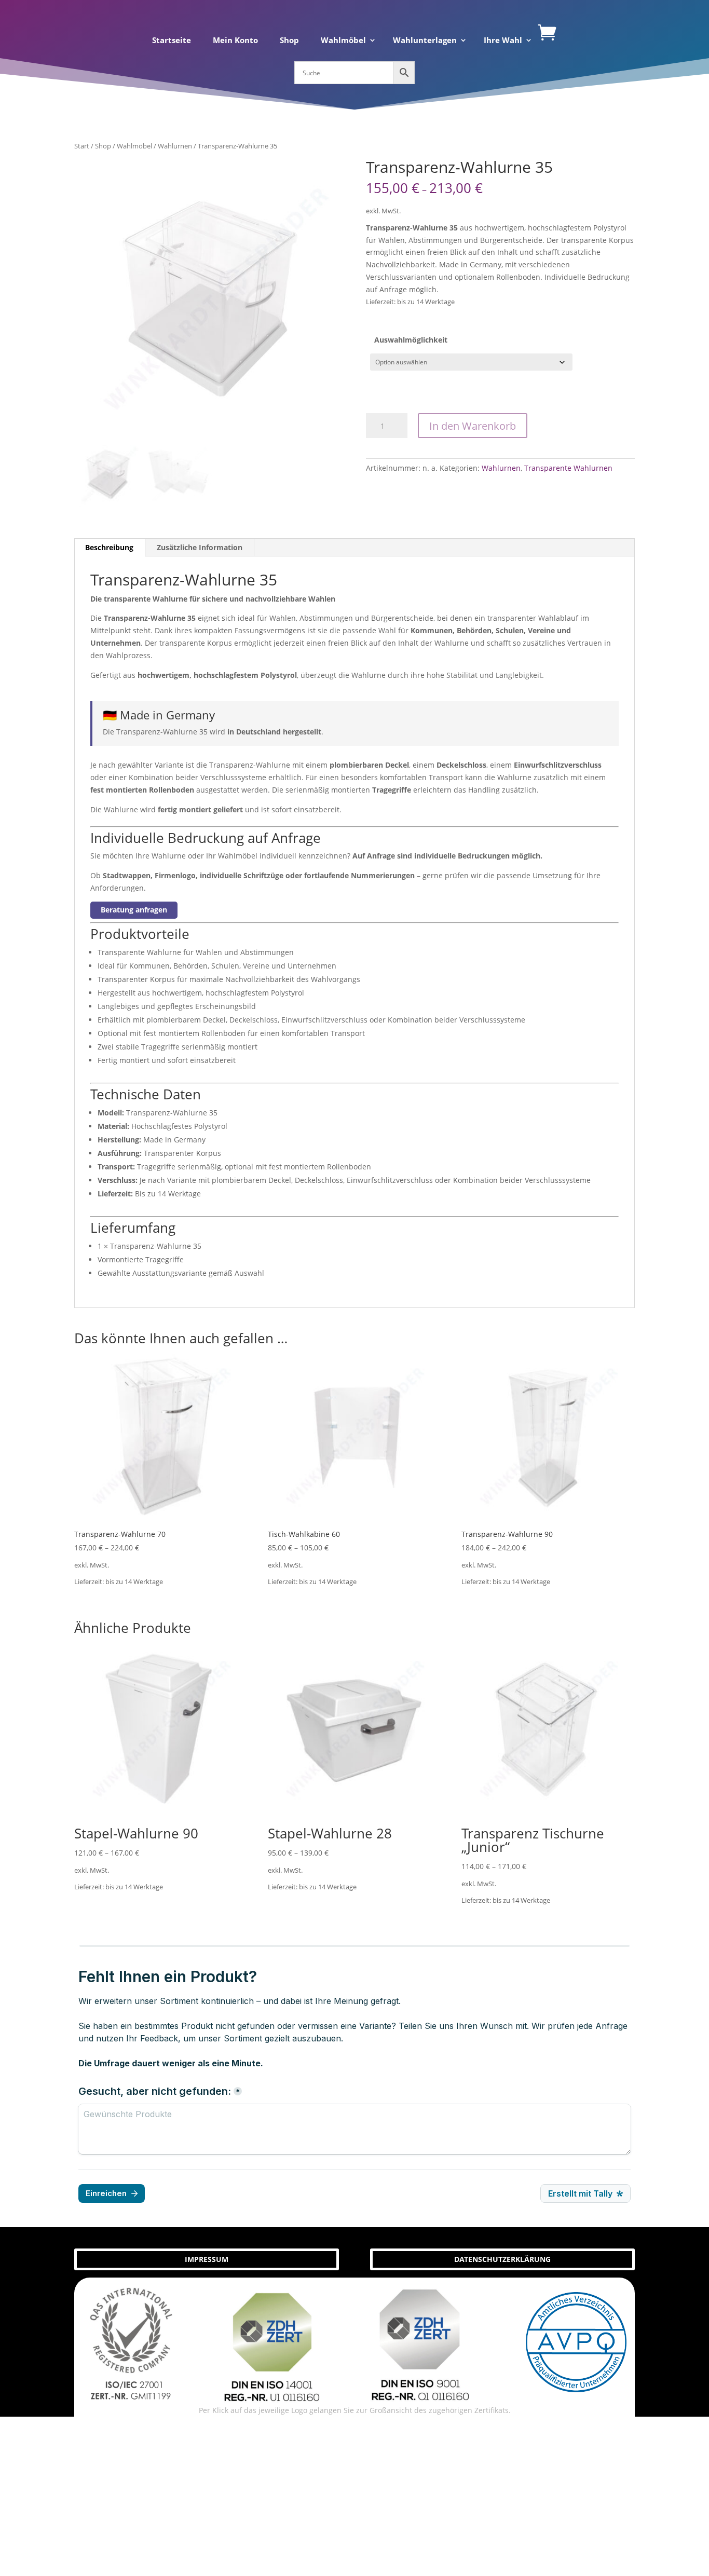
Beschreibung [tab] (109, 547)
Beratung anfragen (134, 910)
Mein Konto (235, 41)
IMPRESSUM (207, 2259)
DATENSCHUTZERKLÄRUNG (502, 2259)
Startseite (172, 41)
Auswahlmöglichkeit (411, 340)
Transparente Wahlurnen (568, 468)
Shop (289, 41)
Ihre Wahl (503, 41)
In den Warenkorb (473, 426)
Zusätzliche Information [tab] (200, 547)
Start (82, 146)
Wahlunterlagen (425, 41)
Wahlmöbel (343, 41)
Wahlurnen (175, 146)
